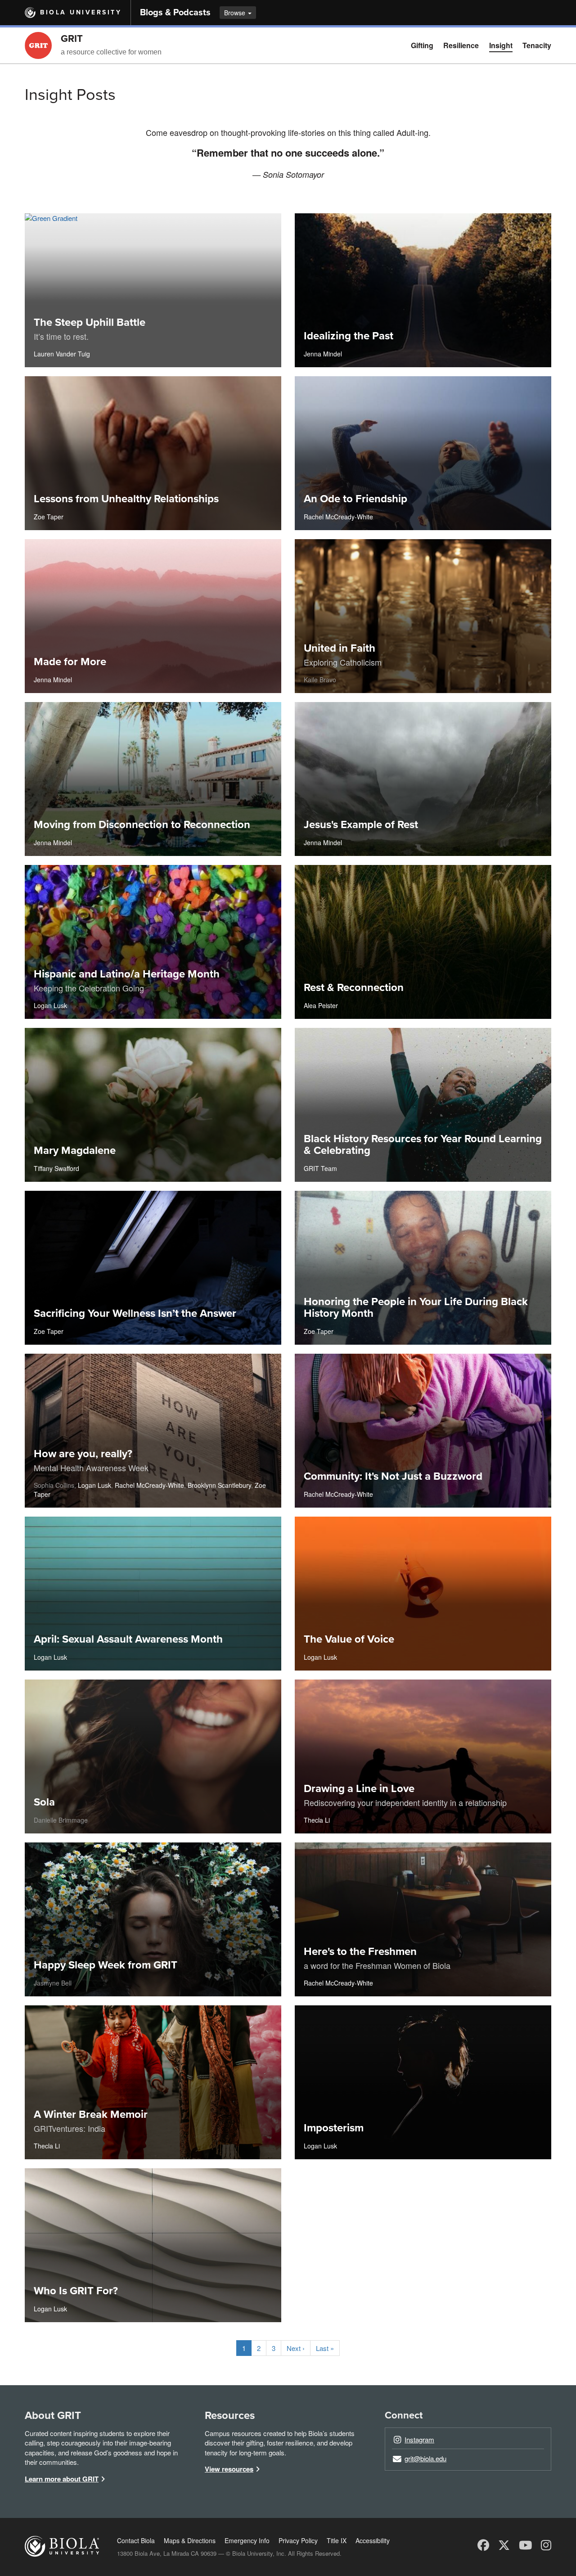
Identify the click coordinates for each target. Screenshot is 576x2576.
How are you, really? (83, 1454)
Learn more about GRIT (62, 2479)
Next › (296, 2348)
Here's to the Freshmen (360, 1952)
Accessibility (373, 2540)
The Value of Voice (349, 1639)
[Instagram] (546, 2544)
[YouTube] (525, 2544)
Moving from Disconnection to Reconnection (142, 825)
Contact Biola (136, 2540)
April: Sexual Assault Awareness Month (128, 1639)
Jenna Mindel (323, 354)
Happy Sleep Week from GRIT (106, 1965)
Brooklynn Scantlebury (219, 1485)
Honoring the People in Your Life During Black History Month (416, 1308)
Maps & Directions (190, 2540)
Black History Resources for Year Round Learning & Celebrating (423, 1145)
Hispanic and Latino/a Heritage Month (127, 974)
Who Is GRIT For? (76, 2291)
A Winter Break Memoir (91, 2114)
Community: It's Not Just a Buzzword (393, 1476)
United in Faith (340, 648)
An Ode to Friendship (355, 499)
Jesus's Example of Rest (361, 825)
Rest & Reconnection (354, 988)
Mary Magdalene (75, 1151)
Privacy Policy (298, 2540)
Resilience (461, 45)
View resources (229, 2469)
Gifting (422, 45)
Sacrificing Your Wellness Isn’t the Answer (135, 1313)
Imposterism (334, 2128)
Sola (44, 1802)
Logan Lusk (50, 1005)
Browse (236, 13)
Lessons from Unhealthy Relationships (126, 499)
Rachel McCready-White (338, 517)
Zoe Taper (49, 517)
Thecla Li (317, 1820)
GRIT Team (320, 1168)
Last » (325, 2348)
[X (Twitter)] (504, 2544)
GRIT (72, 39)
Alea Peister (321, 1005)
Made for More (70, 662)
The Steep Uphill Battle (90, 322)
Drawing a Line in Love (359, 1789)
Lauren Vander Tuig (62, 354)
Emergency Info (247, 2540)
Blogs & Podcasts (175, 13)
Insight (501, 45)
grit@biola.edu (425, 2458)
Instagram (419, 2439)
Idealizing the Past (349, 336)
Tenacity (537, 45)
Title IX (337, 2540)
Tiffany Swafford (56, 1168)
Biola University (81, 12)
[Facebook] (483, 2544)
